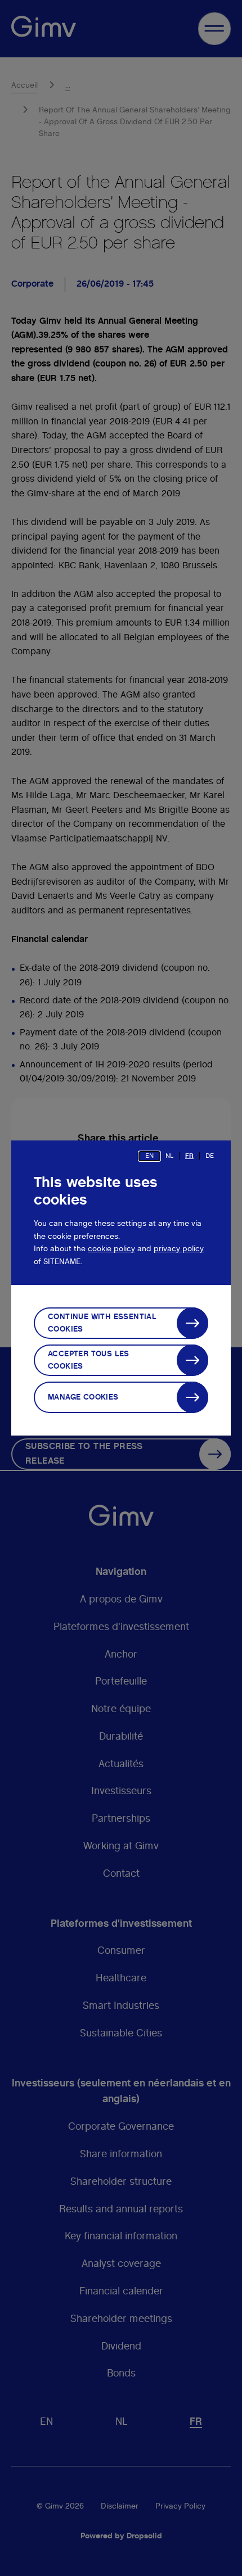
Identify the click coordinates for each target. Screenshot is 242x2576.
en (149, 1156)
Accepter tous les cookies (89, 1360)
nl (169, 1156)
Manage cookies (83, 1397)
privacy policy (179, 1249)
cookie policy (111, 1249)
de (210, 1156)
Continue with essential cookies (102, 1323)
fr (189, 1156)
